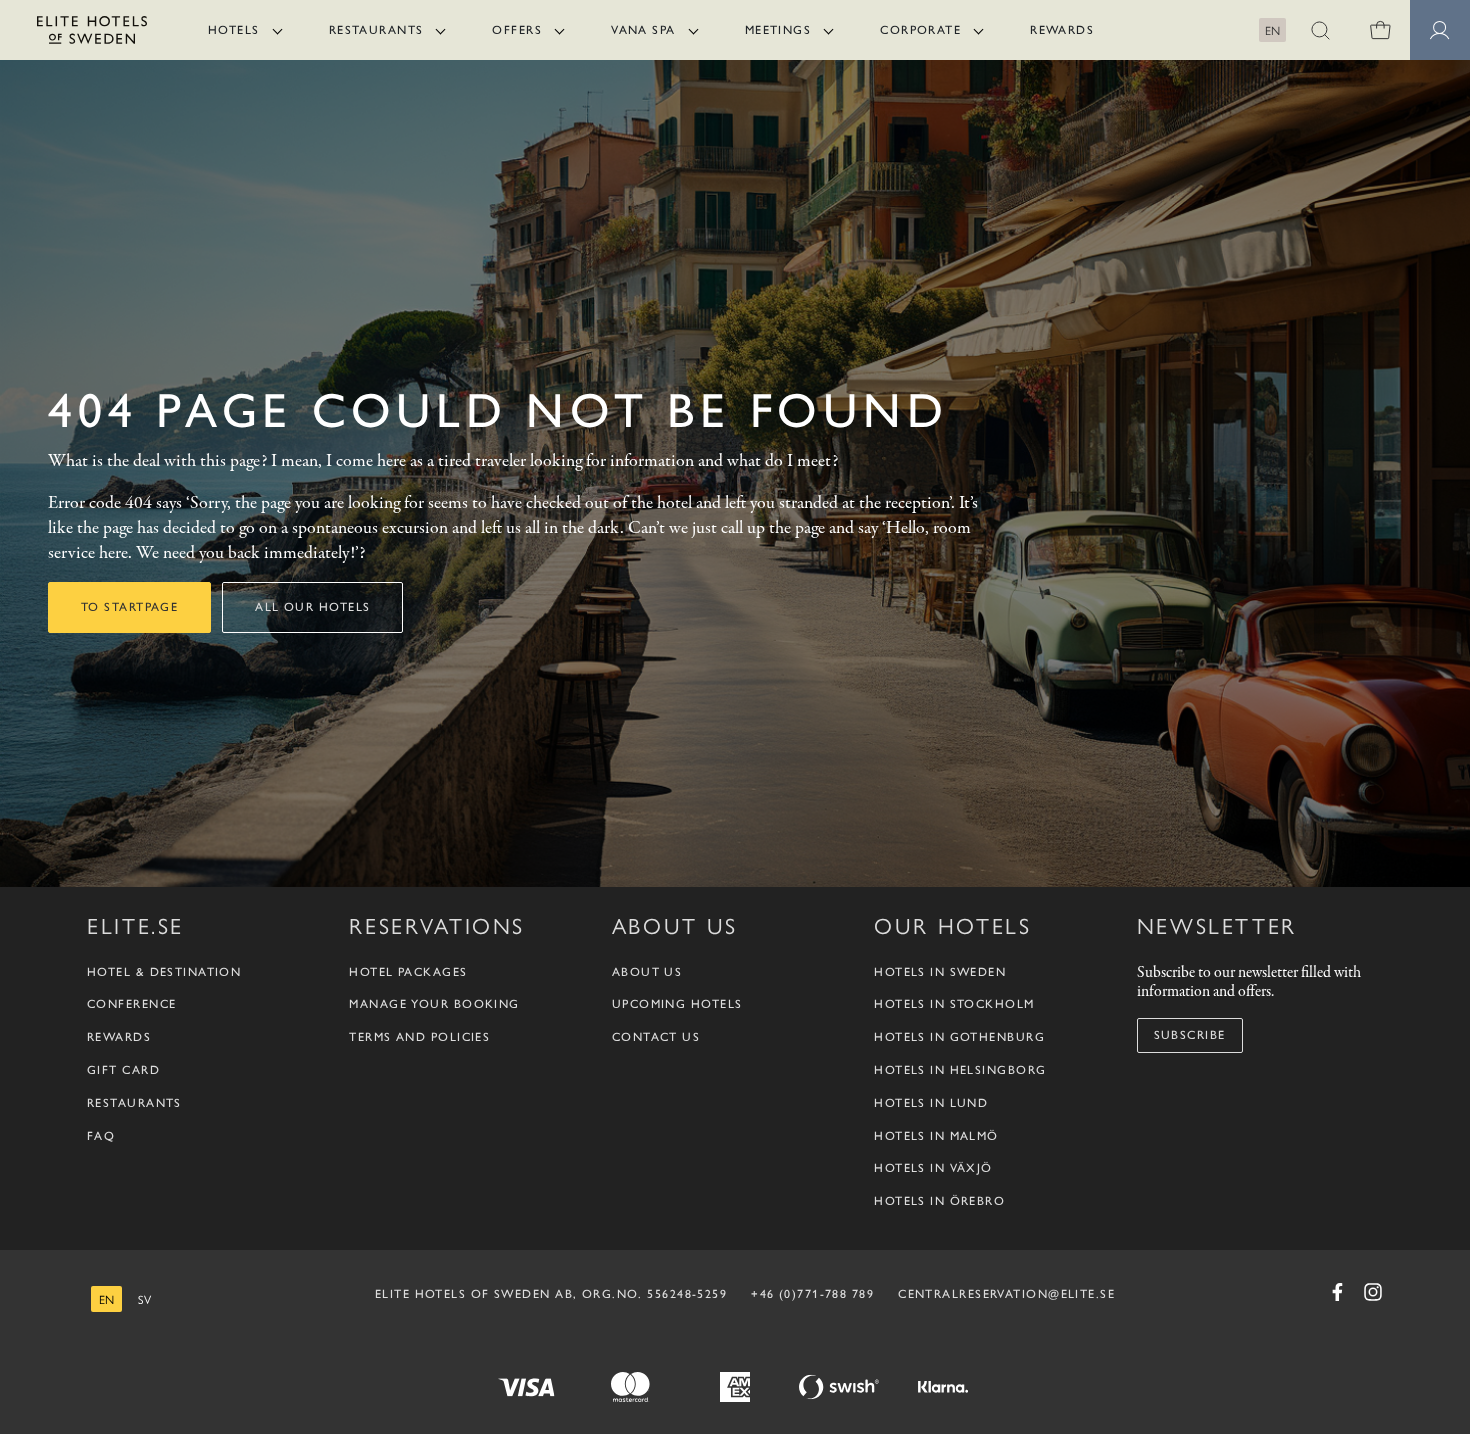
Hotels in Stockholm (954, 1004)
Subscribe (1190, 1035)
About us (647, 972)
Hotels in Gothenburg (959, 1037)
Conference (131, 1004)
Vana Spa (643, 30)
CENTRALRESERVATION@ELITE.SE (1006, 1294)
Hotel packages (408, 972)
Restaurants (376, 30)
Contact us (656, 1037)
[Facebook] (1337, 1292)
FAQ (101, 1136)
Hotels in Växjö (933, 1168)
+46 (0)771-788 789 (812, 1294)
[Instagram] (1373, 1292)
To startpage (129, 607)
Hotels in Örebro (939, 1201)
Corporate (920, 30)
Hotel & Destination (164, 972)
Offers (517, 30)
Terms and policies (419, 1037)
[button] (1320, 30)
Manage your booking (434, 1004)
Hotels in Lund (931, 1103)
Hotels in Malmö (936, 1136)
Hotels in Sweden (940, 972)
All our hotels (312, 607)
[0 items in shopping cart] (1380, 30)
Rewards (1062, 30)
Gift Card (123, 1070)
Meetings (778, 30)
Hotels (234, 30)
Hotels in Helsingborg (960, 1070)
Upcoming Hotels (677, 1004)
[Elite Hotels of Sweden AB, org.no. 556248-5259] (92, 33)
